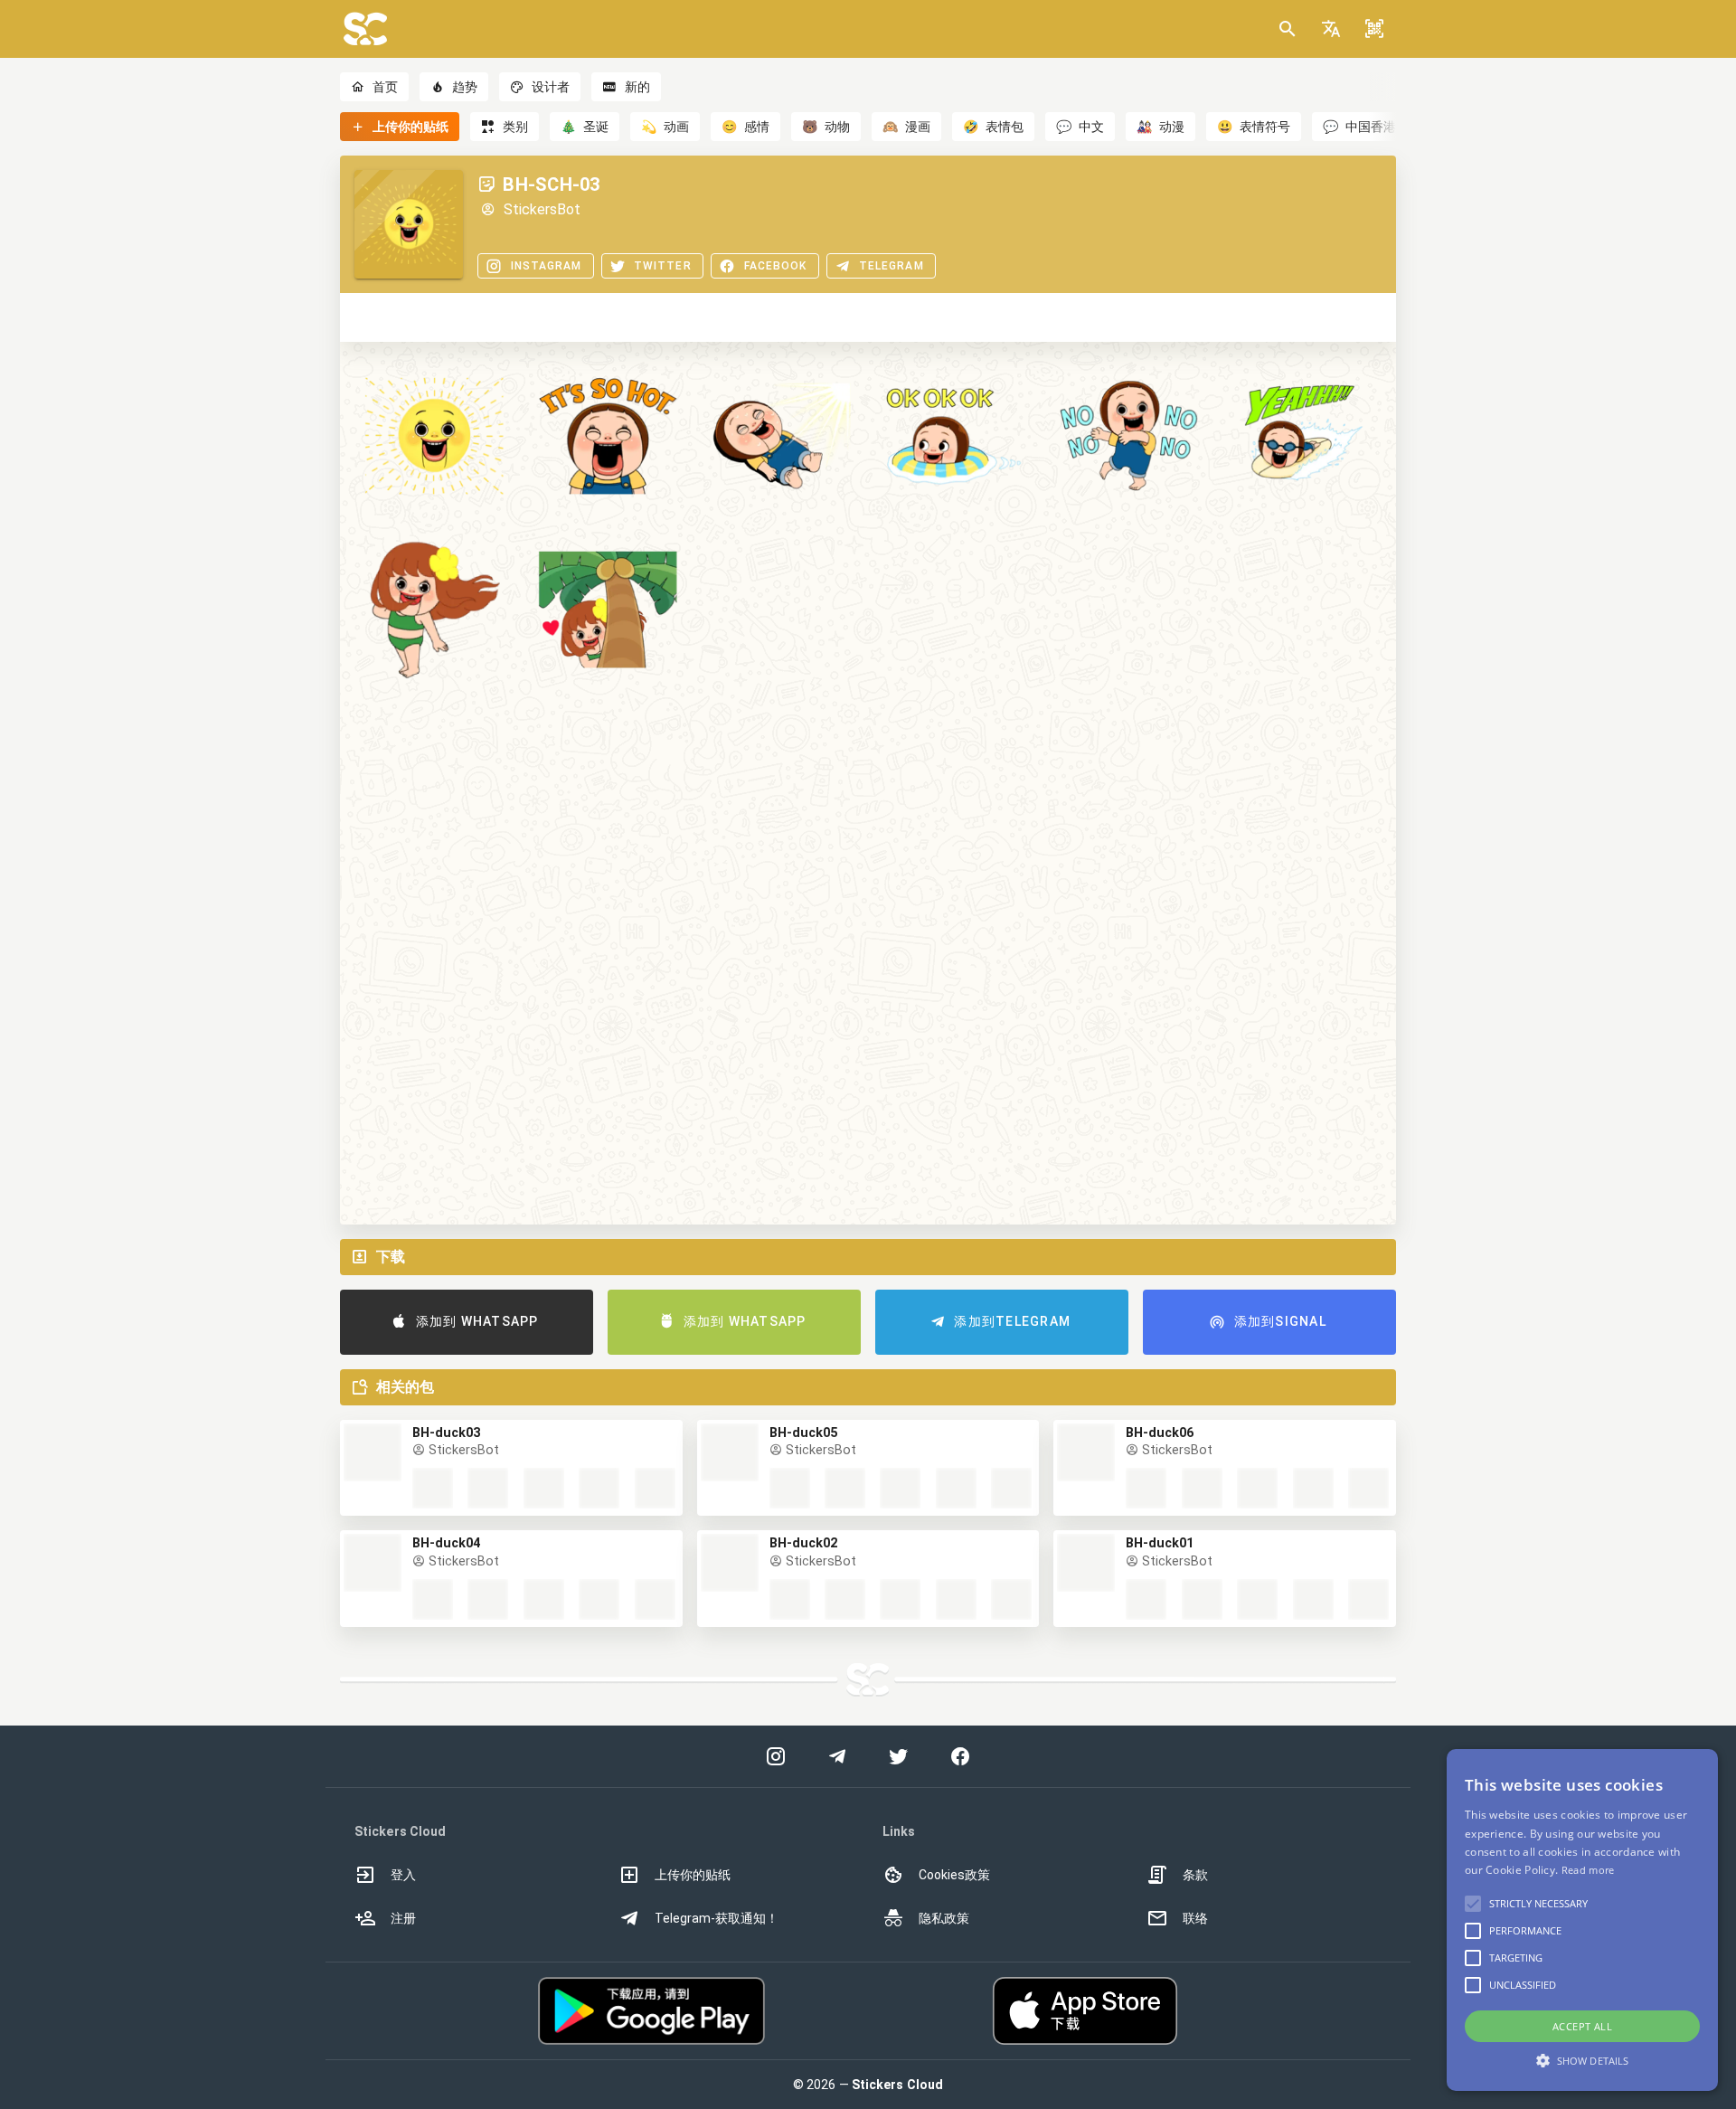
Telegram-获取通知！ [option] (717, 1918)
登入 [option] (403, 1875)
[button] (1331, 29)
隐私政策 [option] (944, 1918)
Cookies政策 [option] (954, 1875)
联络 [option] (1195, 1918)
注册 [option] (403, 1918)
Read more (1588, 1870)
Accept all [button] (1582, 2026)
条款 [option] (1195, 1875)
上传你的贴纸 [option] (693, 1875)
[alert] (1582, 1920)
